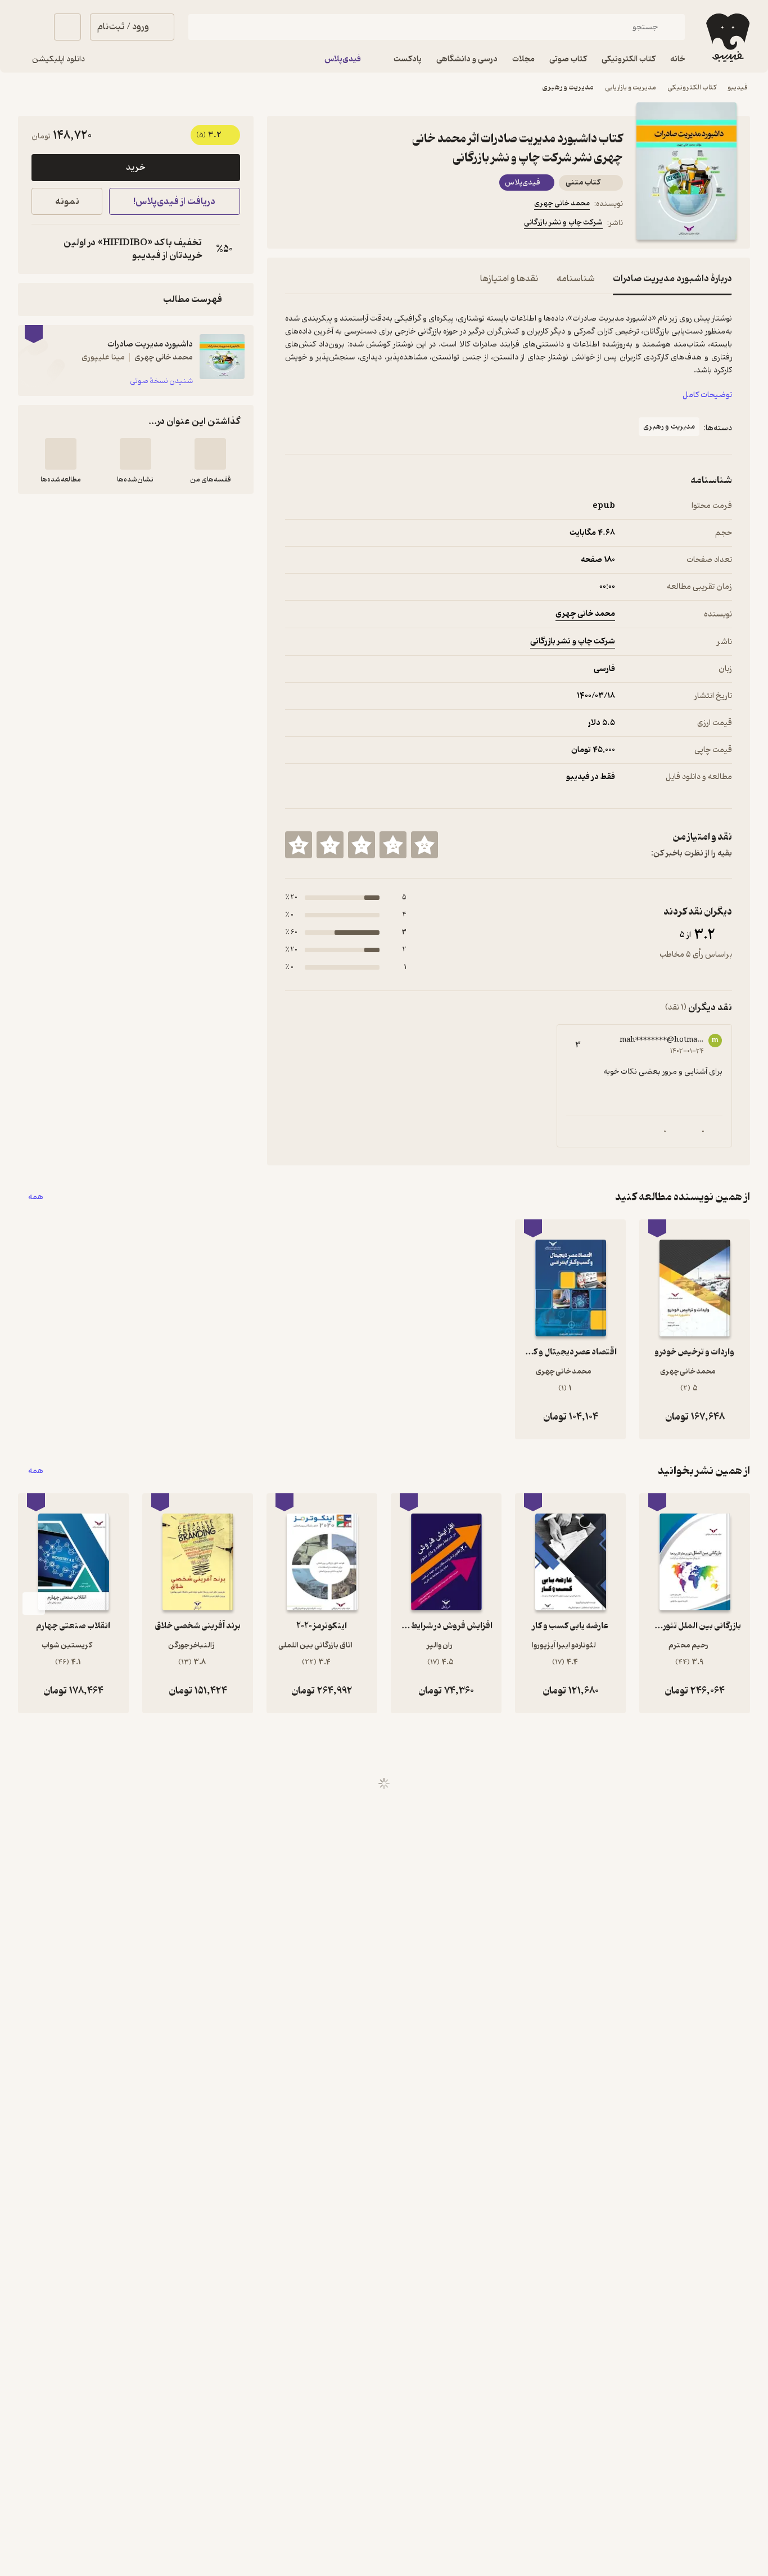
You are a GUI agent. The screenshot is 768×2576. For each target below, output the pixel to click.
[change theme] (31, 27)
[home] (727, 38)
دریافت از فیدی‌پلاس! (174, 202)
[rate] (424, 845)
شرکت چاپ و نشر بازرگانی (563, 222)
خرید (135, 168)
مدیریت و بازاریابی (631, 87)
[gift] (346, 224)
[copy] (43, 249)
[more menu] (292, 224)
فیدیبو (738, 87)
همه (36, 1197)
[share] (373, 224)
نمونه (67, 202)
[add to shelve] (210, 454)
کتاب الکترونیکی (692, 87)
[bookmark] (319, 224)
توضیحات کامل (707, 395)
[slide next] (34, 1604)
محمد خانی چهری (562, 203)
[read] (61, 454)
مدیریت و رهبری (568, 87)
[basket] (67, 27)
